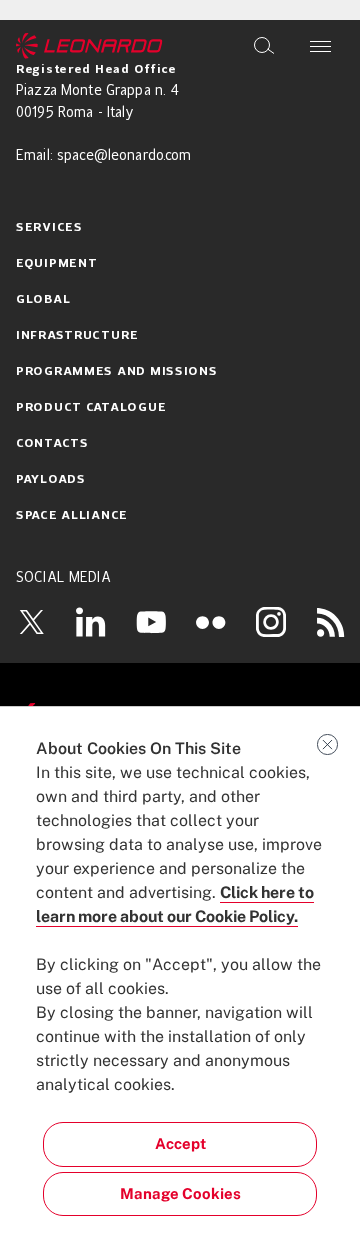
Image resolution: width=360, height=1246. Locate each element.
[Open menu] (320, 46)
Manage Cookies (180, 1193)
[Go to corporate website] (89, 46)
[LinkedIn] (91, 622)
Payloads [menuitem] (51, 480)
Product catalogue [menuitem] (91, 408)
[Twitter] (31, 622)
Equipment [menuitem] (56, 264)
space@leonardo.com (124, 156)
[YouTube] (151, 622)
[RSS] (331, 622)
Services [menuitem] (49, 228)
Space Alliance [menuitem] (72, 516)
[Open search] (264, 46)
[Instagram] (271, 622)
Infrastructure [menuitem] (77, 336)
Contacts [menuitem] (52, 444)
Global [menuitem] (43, 300)
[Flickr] (211, 622)
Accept (180, 1143)
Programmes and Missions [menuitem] (117, 372)
